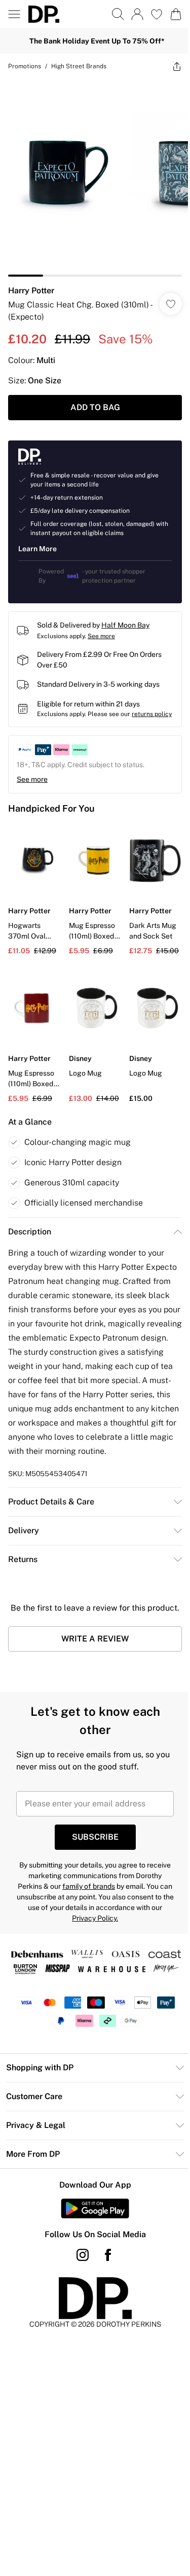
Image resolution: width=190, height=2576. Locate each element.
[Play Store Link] (95, 2208)
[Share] (177, 66)
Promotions (25, 66)
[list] (95, 178)
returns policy (152, 714)
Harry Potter (31, 291)
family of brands (89, 1886)
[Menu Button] (14, 14)
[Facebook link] (108, 2255)
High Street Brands (79, 66)
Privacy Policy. (95, 1918)
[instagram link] (83, 2255)
